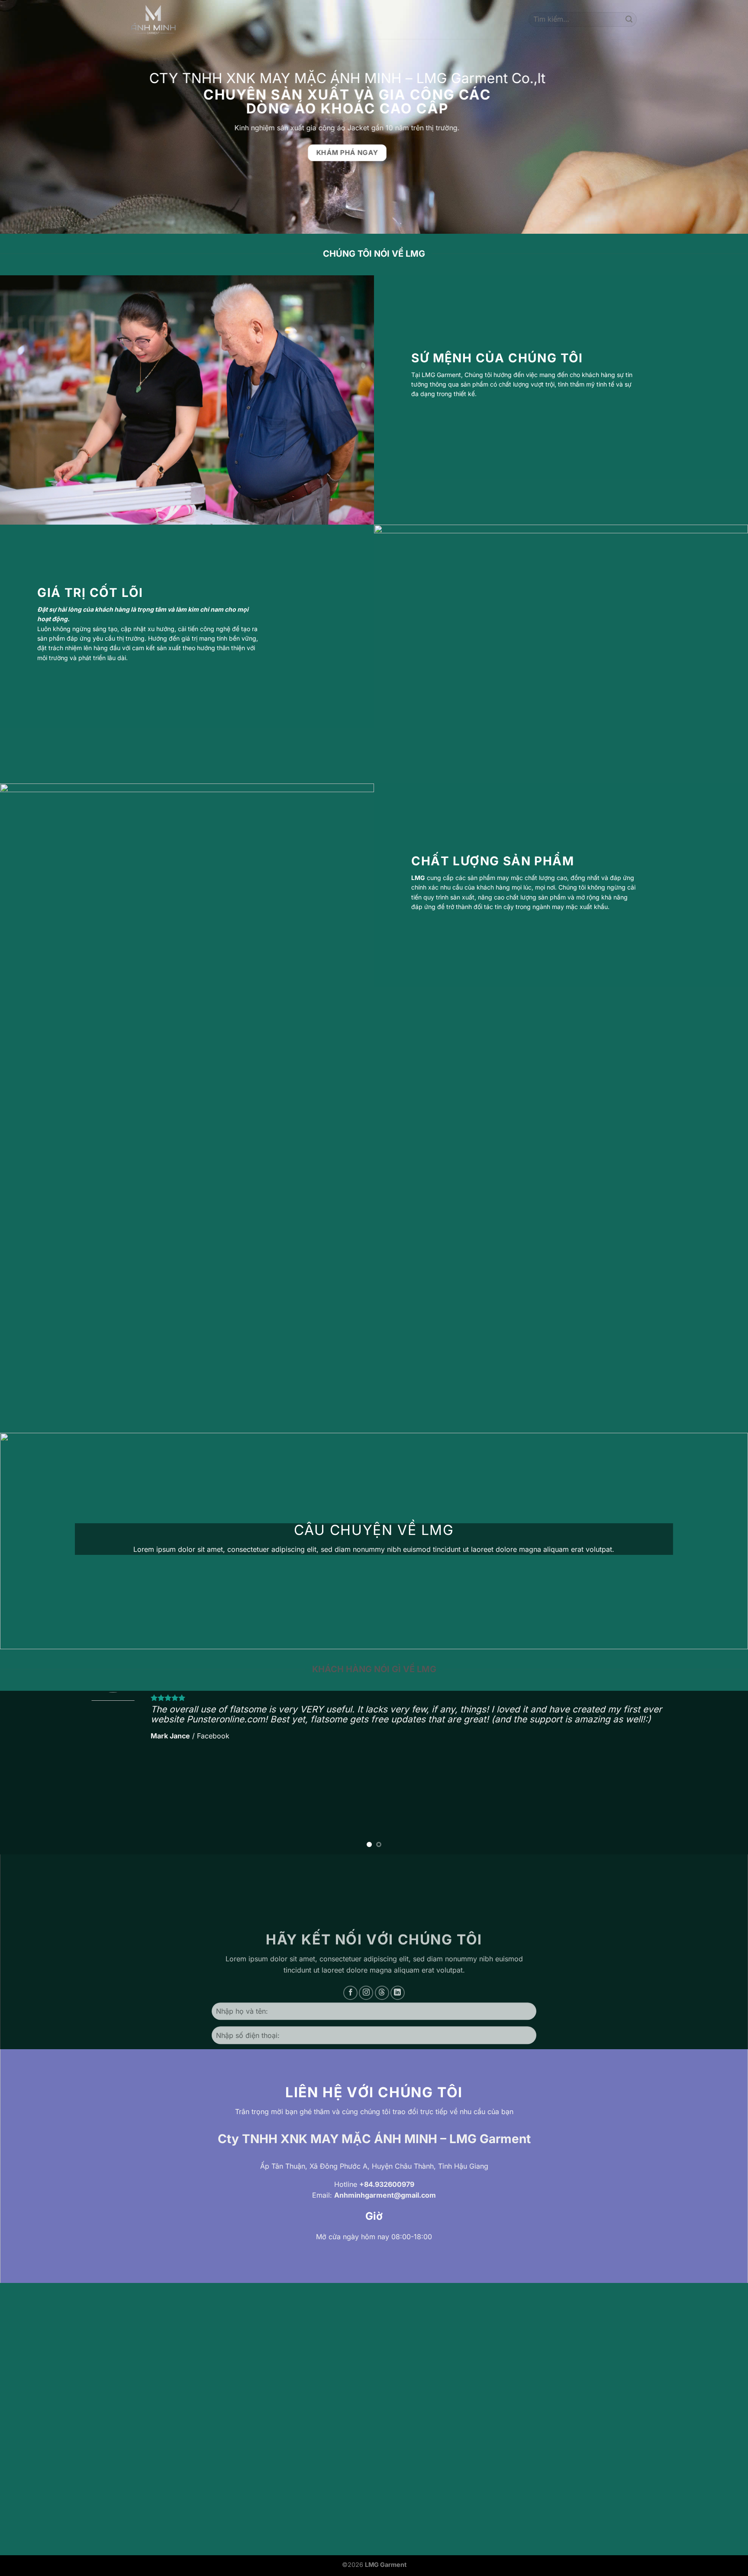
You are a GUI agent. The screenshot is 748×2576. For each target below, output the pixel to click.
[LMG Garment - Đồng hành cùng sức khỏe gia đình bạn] (153, 19)
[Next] (722, 1773)
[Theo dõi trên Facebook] (350, 1993)
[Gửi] (629, 19)
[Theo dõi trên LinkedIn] (398, 1993)
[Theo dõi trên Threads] (382, 1993)
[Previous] (26, 1773)
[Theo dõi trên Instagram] (366, 1993)
